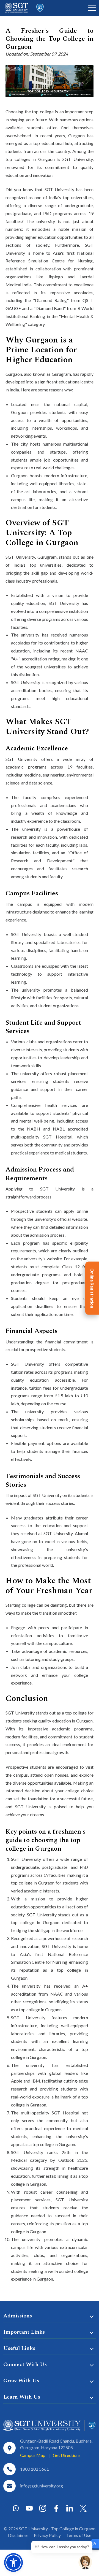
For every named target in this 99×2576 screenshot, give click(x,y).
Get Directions (67, 2455)
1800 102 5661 (35, 2469)
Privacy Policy (47, 2535)
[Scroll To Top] (94, 2544)
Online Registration (92, 1288)
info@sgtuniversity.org (42, 2486)
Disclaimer (18, 2535)
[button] (13, 2563)
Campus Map (33, 2455)
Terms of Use (79, 2535)
